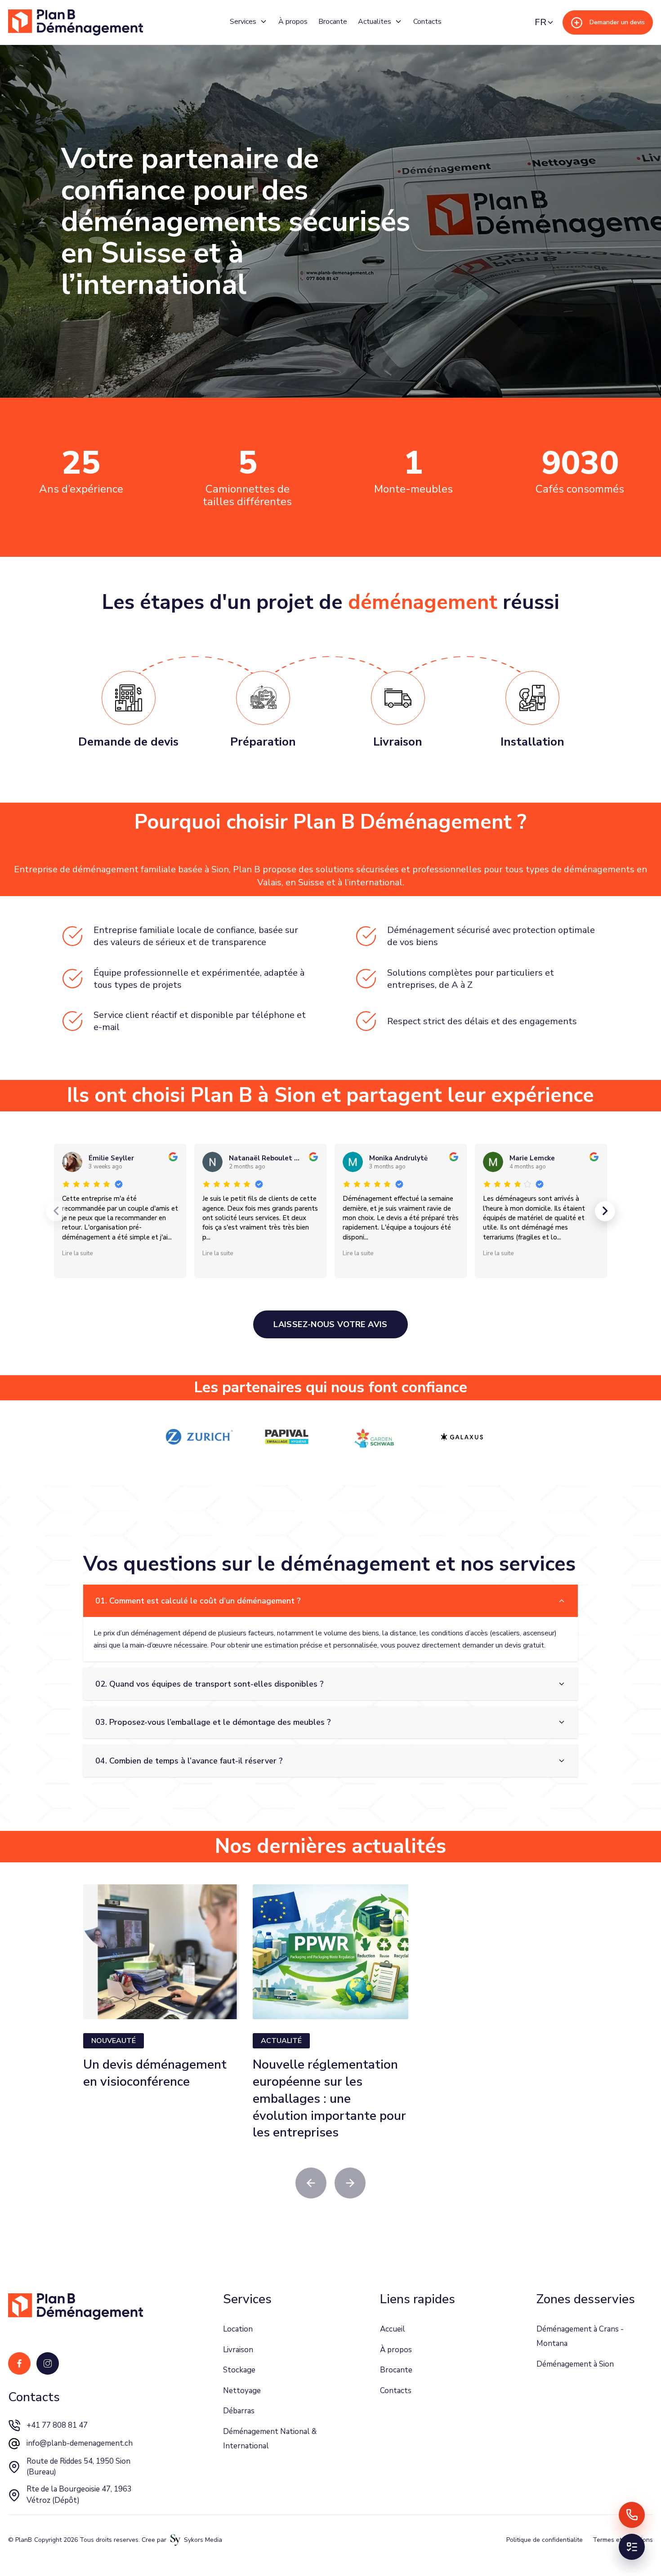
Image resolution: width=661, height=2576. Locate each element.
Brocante (333, 22)
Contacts (427, 22)
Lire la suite (78, 1253)
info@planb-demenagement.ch (80, 2443)
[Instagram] (48, 2363)
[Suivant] (605, 1211)
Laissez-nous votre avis (330, 1324)
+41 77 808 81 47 (57, 2425)
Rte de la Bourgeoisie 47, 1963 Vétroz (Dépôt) (79, 2495)
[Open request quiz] (632, 2547)
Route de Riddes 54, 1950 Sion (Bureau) (78, 2467)
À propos (293, 22)
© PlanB (20, 2540)
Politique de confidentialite (545, 2540)
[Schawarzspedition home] (76, 23)
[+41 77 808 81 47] (632, 2515)
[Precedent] (56, 1211)
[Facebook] (19, 2363)
